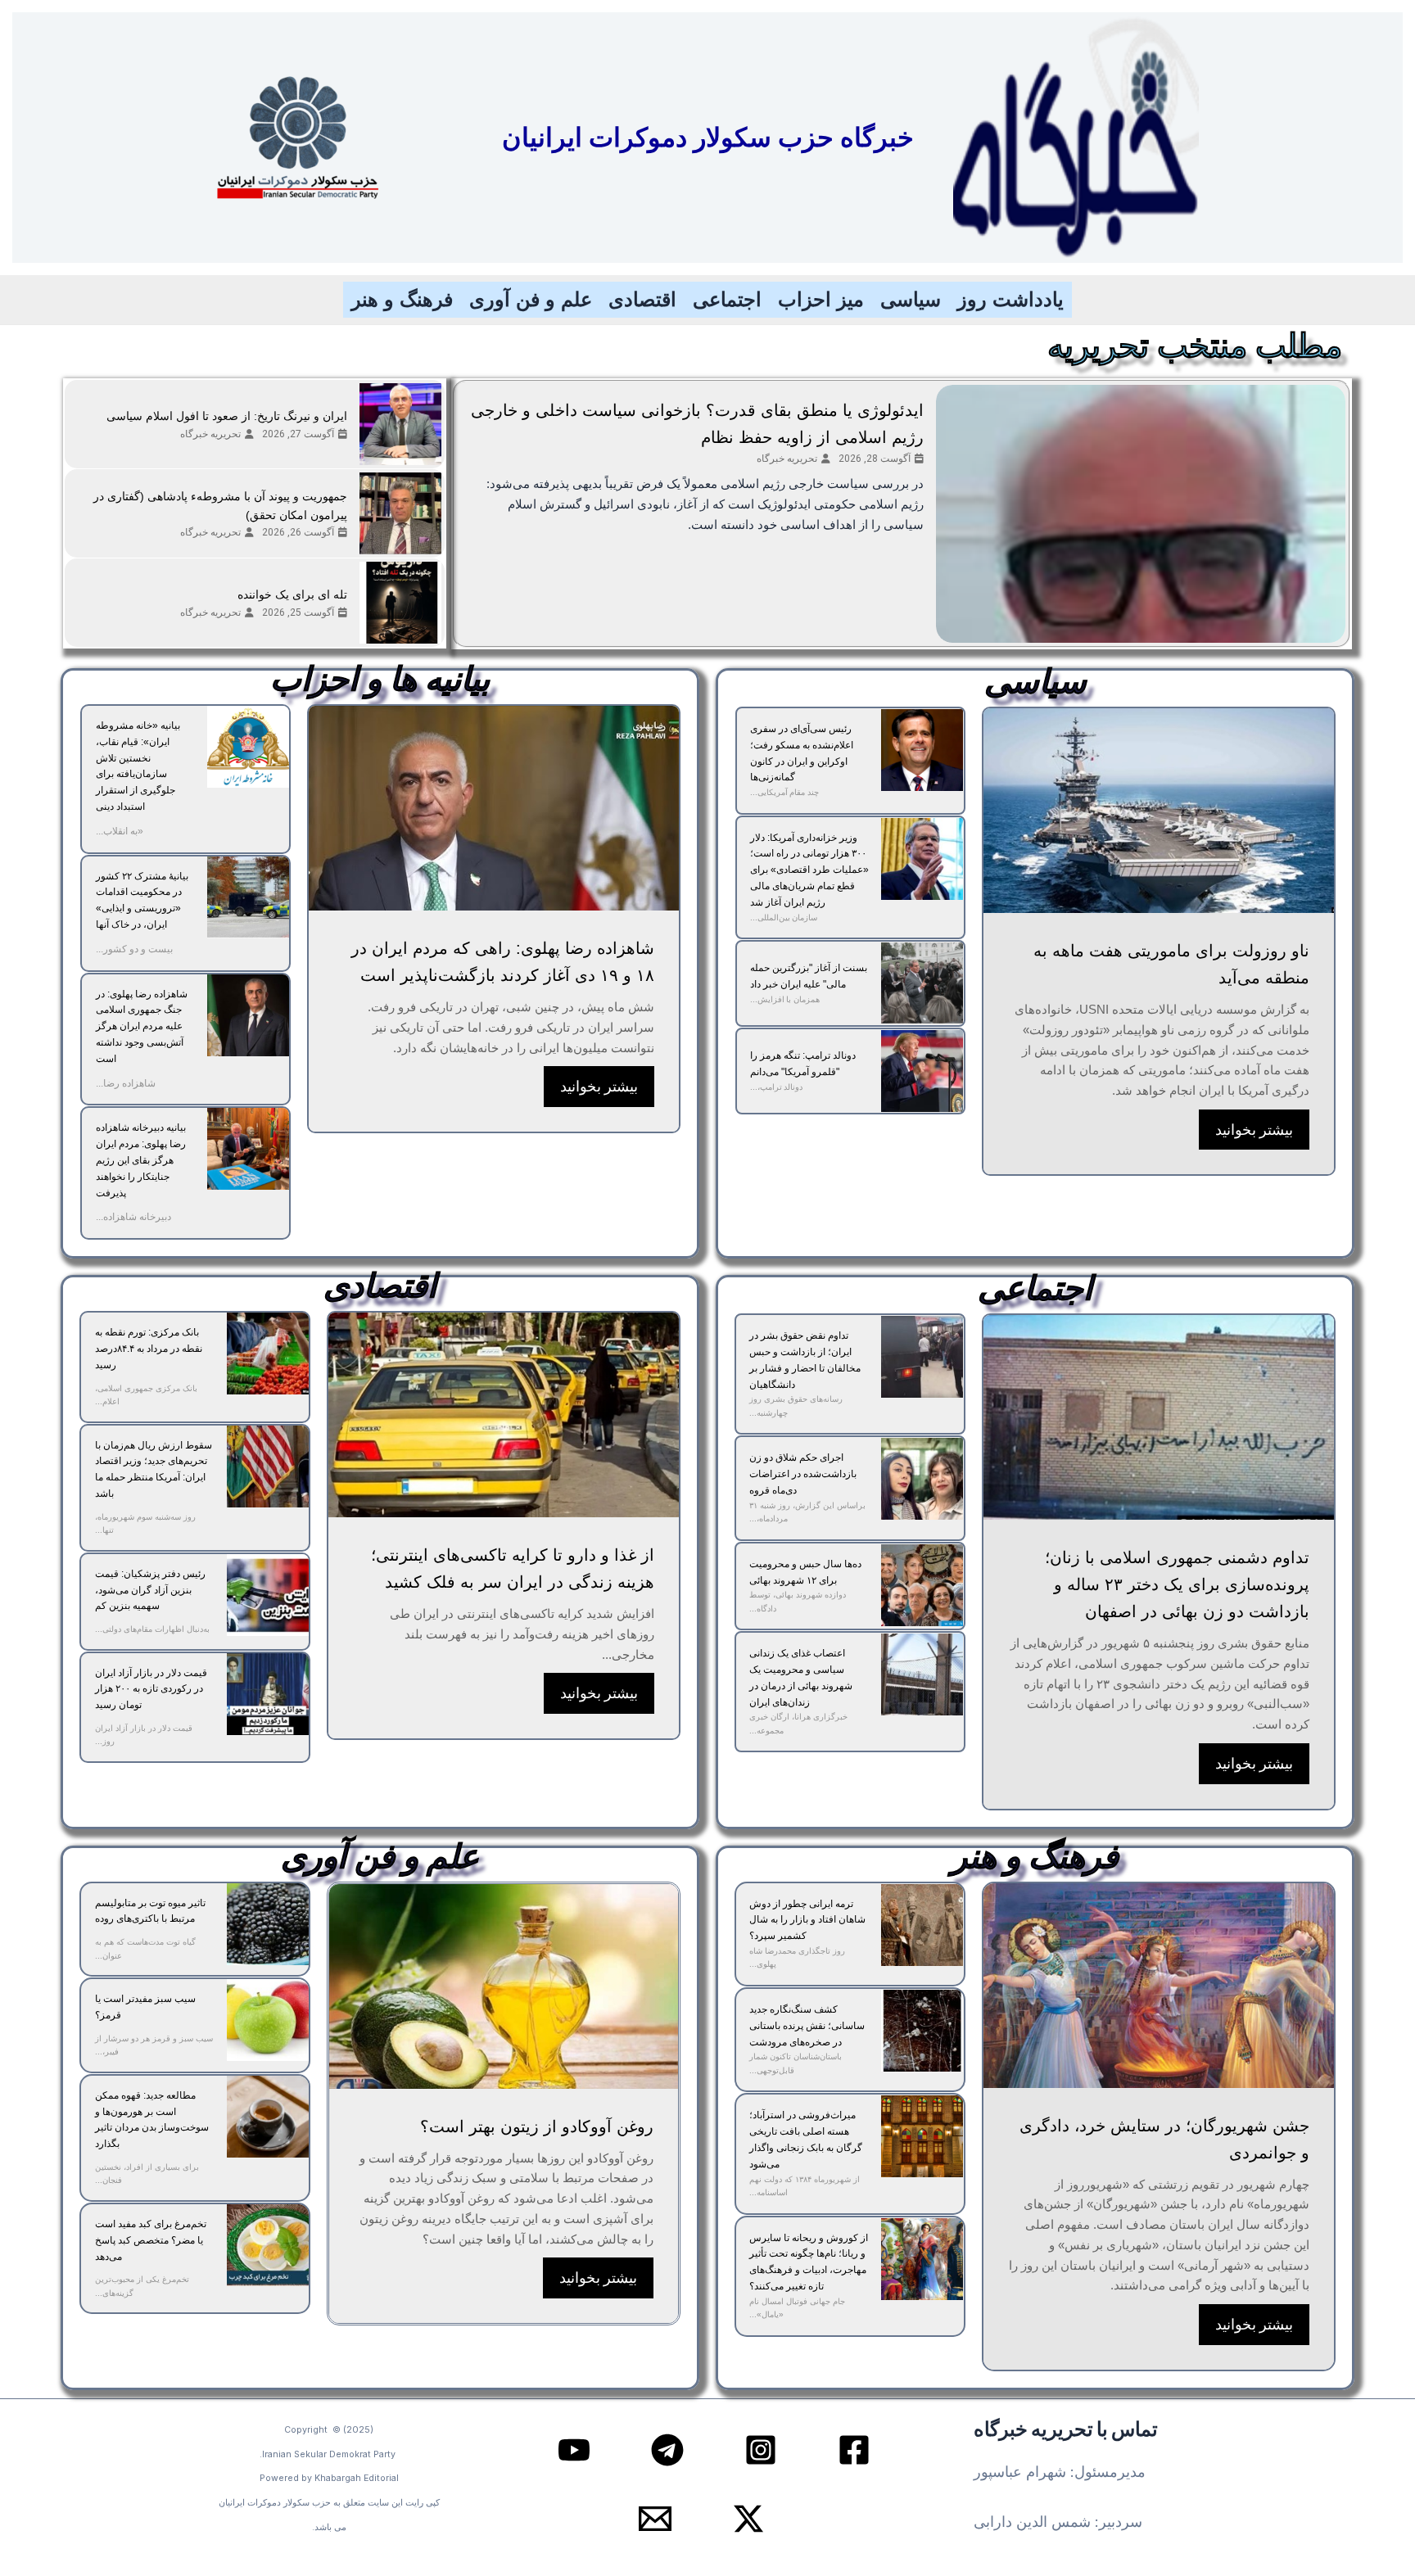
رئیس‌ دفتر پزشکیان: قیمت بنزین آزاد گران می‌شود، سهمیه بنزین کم (150, 1590)
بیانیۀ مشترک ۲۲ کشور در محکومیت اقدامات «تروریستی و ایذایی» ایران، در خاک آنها (142, 900)
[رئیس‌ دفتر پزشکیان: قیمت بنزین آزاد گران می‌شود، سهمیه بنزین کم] (268, 1595)
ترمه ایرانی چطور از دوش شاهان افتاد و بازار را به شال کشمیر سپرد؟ (807, 1920)
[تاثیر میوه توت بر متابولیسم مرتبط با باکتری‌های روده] (268, 1924)
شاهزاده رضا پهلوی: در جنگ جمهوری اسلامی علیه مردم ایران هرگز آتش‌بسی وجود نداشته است (142, 1026)
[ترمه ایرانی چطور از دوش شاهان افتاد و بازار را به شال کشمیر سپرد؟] (922, 1925)
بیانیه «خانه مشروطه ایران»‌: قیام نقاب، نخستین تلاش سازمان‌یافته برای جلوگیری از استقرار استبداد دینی (138, 766)
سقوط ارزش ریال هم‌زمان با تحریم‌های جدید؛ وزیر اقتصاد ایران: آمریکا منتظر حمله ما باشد (154, 1469)
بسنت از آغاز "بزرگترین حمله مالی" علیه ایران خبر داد (809, 976)
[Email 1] (655, 2519)
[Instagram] (761, 2450)
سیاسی (911, 299)
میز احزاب (821, 299)
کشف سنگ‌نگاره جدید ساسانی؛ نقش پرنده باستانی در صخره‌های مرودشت (807, 2026)
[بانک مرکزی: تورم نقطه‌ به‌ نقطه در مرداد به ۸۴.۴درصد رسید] (268, 1354)
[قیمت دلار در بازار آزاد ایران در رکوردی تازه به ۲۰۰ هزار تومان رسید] (268, 1694)
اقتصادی (642, 299)
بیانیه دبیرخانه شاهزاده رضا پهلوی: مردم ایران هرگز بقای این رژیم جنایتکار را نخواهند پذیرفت (141, 1160)
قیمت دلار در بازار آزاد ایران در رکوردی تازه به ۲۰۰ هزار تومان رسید (151, 1689)
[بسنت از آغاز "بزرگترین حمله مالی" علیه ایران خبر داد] (922, 983)
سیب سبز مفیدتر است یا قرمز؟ (145, 2007)
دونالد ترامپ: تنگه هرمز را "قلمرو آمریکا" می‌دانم (803, 1064)
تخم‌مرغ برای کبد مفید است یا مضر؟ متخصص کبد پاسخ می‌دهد (151, 2240)
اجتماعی (727, 299)
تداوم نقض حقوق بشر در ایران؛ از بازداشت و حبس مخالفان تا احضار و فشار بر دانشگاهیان (805, 1360)
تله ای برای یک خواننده (292, 594)
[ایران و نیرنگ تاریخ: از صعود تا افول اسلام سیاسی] (400, 424)
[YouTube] (574, 2450)
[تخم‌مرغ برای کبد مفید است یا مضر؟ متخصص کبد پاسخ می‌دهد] (268, 2245)
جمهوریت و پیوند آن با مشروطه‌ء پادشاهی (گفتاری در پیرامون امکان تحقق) (220, 506)
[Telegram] (667, 2450)
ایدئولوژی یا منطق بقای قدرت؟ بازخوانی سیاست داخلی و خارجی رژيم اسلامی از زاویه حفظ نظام (697, 424)
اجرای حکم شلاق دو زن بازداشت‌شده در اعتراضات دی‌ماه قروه (803, 1474)
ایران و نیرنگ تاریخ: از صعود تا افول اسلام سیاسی (227, 416)
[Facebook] (854, 2450)
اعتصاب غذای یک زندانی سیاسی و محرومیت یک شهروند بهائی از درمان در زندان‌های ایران (801, 1677)
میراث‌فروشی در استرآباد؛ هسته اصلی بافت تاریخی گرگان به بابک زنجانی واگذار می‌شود (806, 2139)
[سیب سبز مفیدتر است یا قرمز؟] (268, 2020)
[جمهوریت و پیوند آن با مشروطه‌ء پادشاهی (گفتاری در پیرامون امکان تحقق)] (400, 513)
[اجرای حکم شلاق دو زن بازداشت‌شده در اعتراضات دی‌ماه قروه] (922, 1479)
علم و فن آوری (531, 299)
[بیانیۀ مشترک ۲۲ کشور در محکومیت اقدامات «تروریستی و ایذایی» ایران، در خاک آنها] (248, 897)
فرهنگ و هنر (402, 299)
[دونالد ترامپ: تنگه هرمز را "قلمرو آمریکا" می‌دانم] (922, 1071)
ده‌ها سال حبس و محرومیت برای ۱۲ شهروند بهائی (805, 1572)
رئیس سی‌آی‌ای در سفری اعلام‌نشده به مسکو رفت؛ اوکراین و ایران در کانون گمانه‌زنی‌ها (802, 753)
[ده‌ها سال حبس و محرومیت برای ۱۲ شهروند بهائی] (922, 1585)
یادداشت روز (1010, 299)
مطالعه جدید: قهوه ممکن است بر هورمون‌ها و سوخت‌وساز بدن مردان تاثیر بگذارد (152, 2120)
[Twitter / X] (748, 2519)
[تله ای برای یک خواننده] (400, 603)
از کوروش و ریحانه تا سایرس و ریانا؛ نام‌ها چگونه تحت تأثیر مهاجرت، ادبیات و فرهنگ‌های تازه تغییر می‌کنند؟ (809, 2262)
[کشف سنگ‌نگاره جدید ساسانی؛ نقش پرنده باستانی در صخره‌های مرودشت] (922, 2031)
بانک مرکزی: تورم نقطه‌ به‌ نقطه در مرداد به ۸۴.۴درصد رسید (149, 1349)
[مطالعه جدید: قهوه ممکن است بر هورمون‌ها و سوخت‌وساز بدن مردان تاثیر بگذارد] (268, 2117)
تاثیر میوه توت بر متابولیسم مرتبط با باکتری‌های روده (150, 1911)
